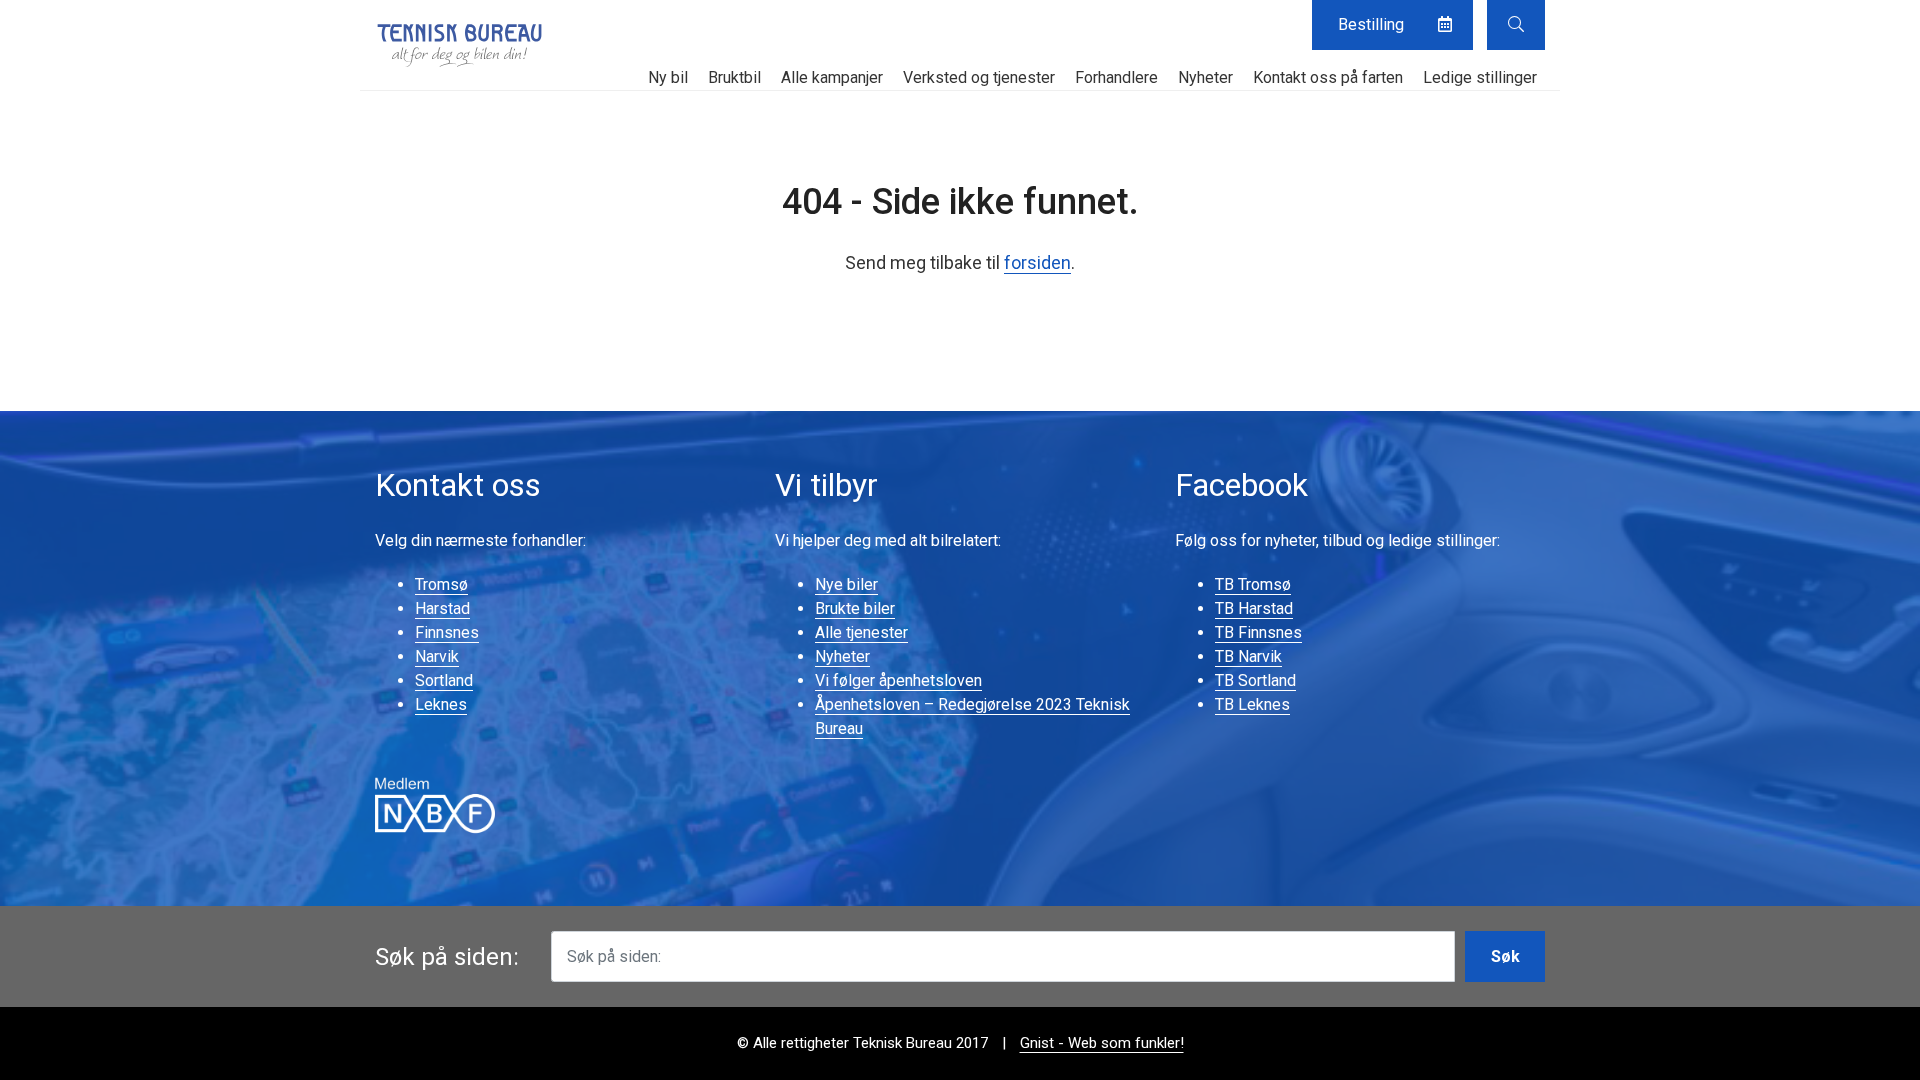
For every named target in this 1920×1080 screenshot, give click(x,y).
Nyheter (1205, 77)
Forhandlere (1116, 77)
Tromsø (441, 584)
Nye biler (846, 584)
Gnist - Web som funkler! (1102, 1043)
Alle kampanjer (832, 77)
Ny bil (668, 77)
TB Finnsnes (1258, 632)
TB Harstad (1254, 608)
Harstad (442, 608)
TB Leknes (1252, 704)
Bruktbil (734, 77)
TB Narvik (1248, 656)
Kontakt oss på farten (1328, 77)
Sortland (444, 680)
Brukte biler (855, 608)
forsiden (1037, 262)
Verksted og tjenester (979, 77)
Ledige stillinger (1480, 77)
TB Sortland (1255, 680)
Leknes (441, 704)
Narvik (437, 656)
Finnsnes (447, 632)
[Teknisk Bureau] (460, 44)
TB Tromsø (1253, 584)
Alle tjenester (861, 632)
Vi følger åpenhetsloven (898, 680)
